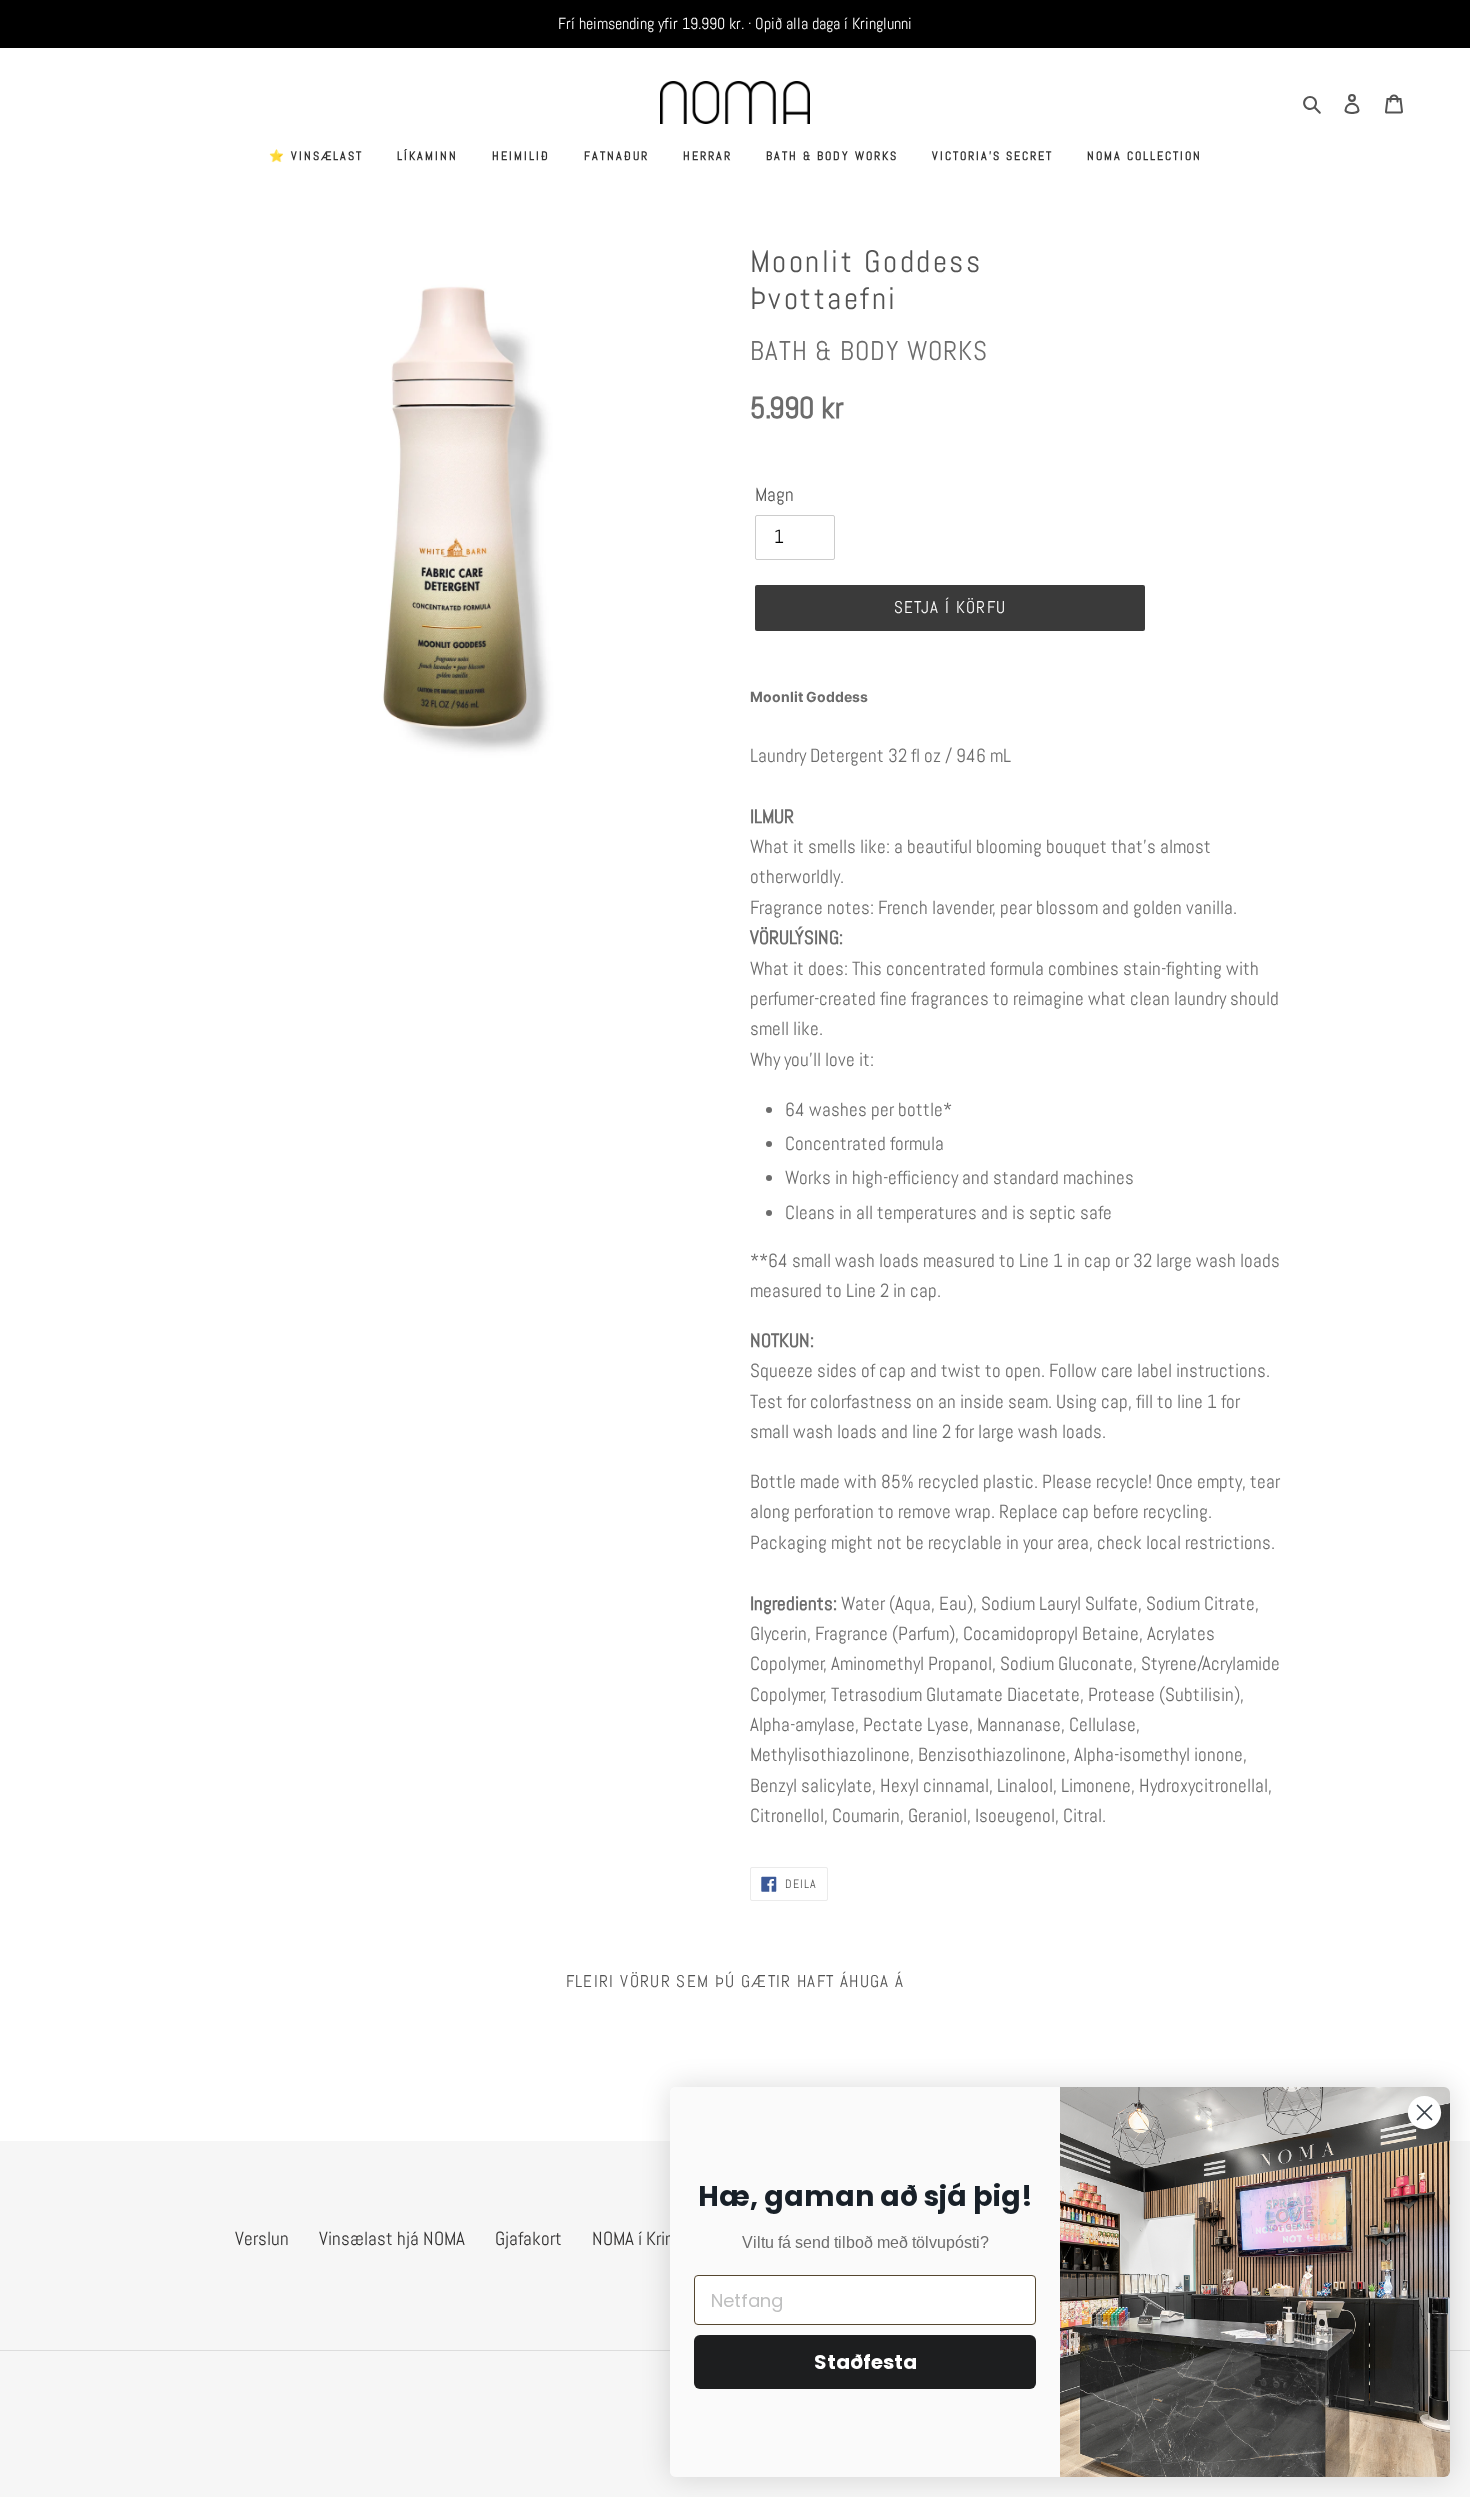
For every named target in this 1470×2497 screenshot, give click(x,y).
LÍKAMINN (427, 156)
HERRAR (707, 156)
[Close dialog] (1424, 2112)
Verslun (262, 2238)
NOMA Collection (1144, 156)
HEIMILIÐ (521, 156)
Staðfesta (865, 2362)
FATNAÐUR (616, 156)
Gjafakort (528, 2238)
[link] (1015, 696)
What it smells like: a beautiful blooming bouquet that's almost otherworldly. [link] (993, 877)
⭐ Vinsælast (316, 156)
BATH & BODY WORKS (832, 156)
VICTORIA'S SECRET (992, 156)
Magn (774, 494)
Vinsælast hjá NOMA (392, 2238)
